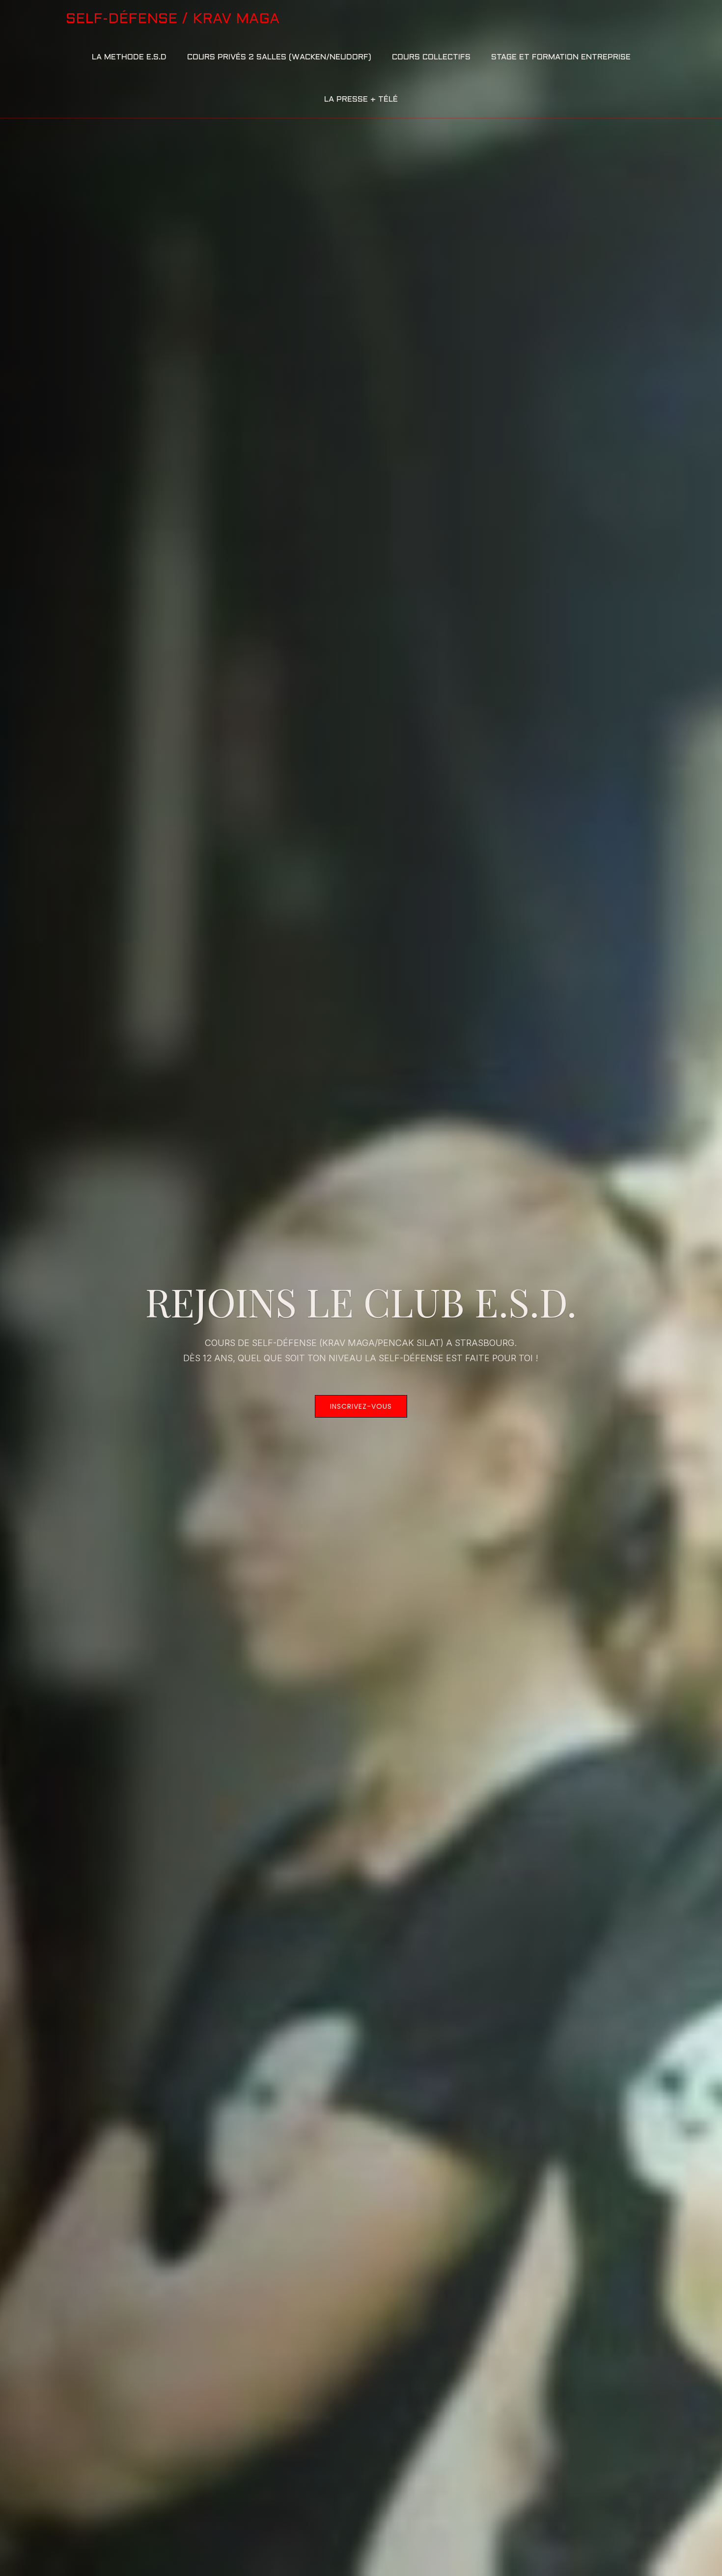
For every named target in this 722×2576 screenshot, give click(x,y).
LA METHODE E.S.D (129, 57)
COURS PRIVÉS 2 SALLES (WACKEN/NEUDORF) (279, 57)
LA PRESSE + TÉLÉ (361, 99)
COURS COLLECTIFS (431, 57)
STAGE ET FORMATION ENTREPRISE (561, 57)
